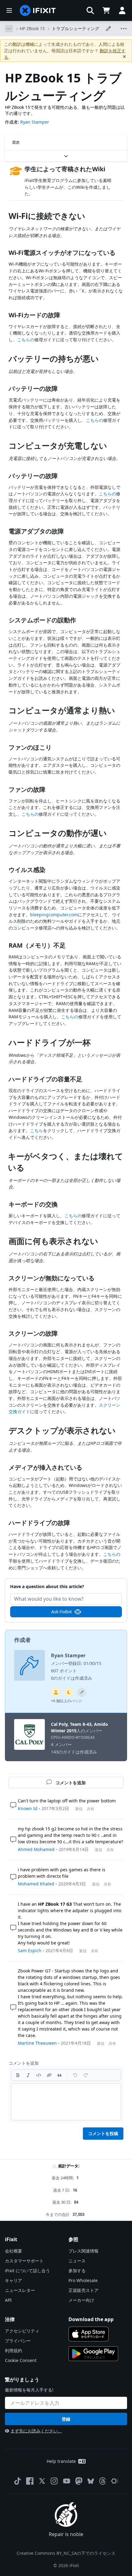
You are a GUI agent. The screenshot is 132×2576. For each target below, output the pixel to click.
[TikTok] (17, 2481)
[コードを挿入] (39, 2075)
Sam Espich (30, 1950)
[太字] (18, 2075)
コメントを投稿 (103, 2133)
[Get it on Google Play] (93, 2354)
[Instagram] (54, 2481)
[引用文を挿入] (60, 2075)
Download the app (91, 2319)
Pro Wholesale (83, 2280)
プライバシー (18, 2341)
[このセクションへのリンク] (6, 217)
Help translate (61, 2461)
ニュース (77, 2261)
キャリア (14, 2280)
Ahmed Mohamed (36, 1849)
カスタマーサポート (24, 2261)
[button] (90, 10)
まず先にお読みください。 (36, 2431)
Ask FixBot (62, 1612)
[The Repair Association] (115, 2481)
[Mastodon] (79, 2481)
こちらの (26, 340)
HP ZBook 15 (32, 28)
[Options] (9, 29)
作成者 (22, 1640)
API (8, 2300)
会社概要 (14, 2251)
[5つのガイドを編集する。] (82, 1692)
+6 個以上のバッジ (66, 1701)
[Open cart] (106, 10)
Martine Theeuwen (37, 2043)
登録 (66, 2419)
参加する (77, 2271)
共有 (91, 1809)
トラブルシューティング (76, 28)
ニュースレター (20, 2290)
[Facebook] (30, 2481)
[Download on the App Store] (89, 2334)
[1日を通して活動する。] (69, 1692)
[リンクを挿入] (49, 2075)
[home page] (38, 10)
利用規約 (14, 2350)
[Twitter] (42, 2481)
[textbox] (66, 2102)
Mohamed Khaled (36, 1884)
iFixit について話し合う (27, 2271)
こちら (37, 1130)
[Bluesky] (91, 2481)
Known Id (28, 1808)
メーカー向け (81, 2300)
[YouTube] (67, 2481)
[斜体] (28, 2075)
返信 (79, 1809)
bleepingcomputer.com (54, 915)
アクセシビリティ (22, 2331)
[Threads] (103, 2481)
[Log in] (122, 10)
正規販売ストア (83, 2290)
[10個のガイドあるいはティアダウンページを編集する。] (56, 1692)
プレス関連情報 (83, 2251)
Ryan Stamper (35, 122)
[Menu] (9, 10)
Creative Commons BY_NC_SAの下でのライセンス (66, 2553)
